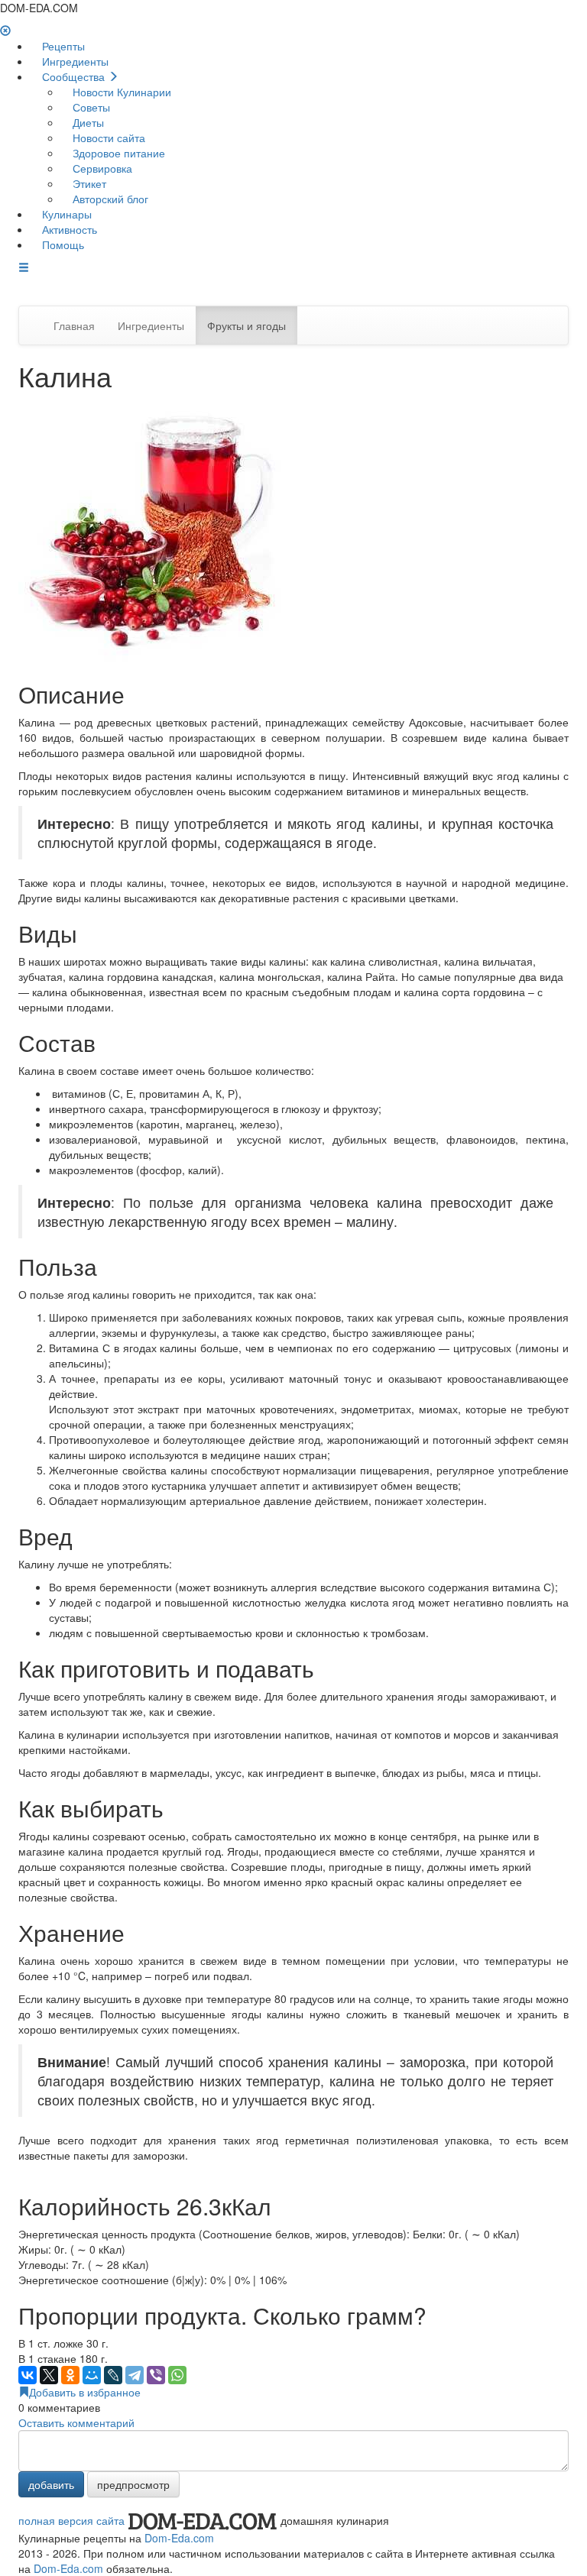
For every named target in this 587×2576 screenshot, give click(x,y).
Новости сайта (107, 138)
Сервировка (101, 168)
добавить (51, 2484)
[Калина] (152, 530)
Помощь (62, 244)
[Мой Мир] (92, 2375)
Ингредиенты (74, 61)
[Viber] (156, 2375)
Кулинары (65, 214)
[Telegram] (135, 2375)
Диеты (87, 122)
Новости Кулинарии (120, 92)
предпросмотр (133, 2484)
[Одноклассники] (70, 2375)
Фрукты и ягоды (246, 325)
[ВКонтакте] (28, 2375)
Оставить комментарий (76, 2422)
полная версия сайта (71, 2520)
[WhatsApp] (177, 2375)
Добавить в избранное (85, 2392)
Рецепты (62, 46)
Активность (68, 229)
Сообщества (73, 76)
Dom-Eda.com (179, 2538)
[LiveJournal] (113, 2375)
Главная (74, 325)
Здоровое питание (117, 153)
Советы (90, 107)
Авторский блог (109, 199)
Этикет (88, 183)
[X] (49, 2375)
